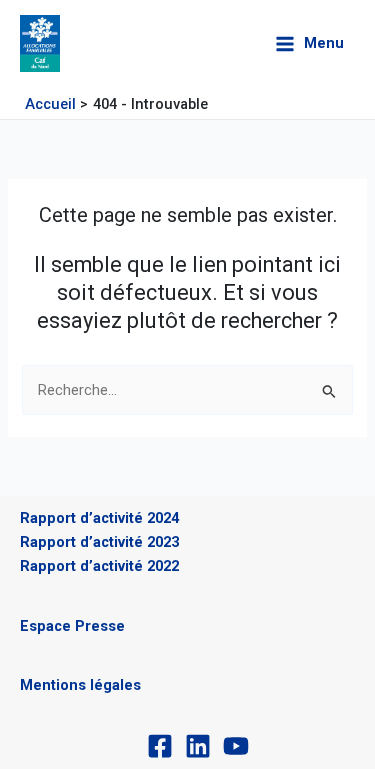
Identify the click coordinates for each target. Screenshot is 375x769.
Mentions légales (80, 685)
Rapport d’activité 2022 (99, 566)
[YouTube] (236, 746)
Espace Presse (72, 626)
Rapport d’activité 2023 (99, 542)
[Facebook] (160, 746)
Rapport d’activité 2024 (99, 518)
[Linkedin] (198, 746)
